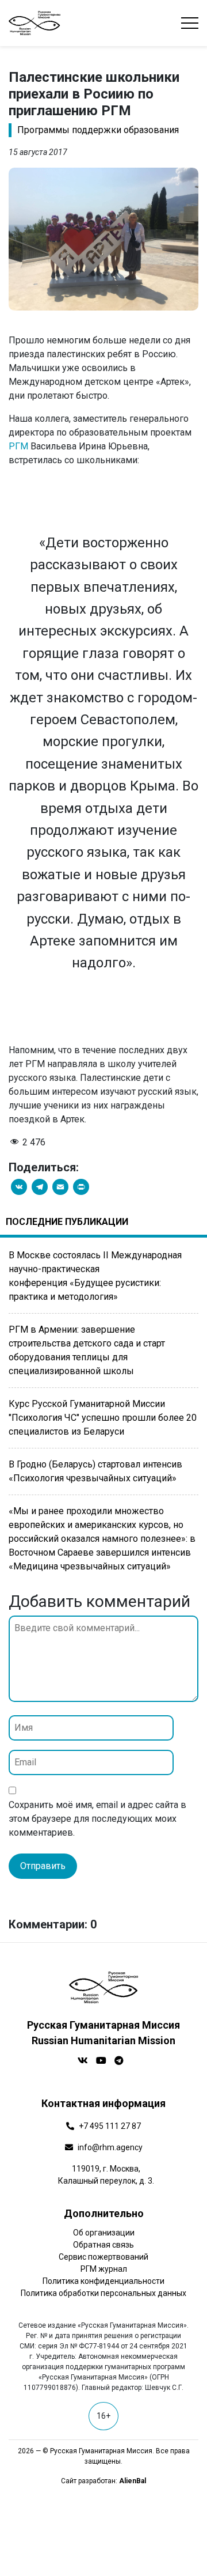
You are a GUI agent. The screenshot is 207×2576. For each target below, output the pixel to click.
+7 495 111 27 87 (110, 2126)
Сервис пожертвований (103, 2257)
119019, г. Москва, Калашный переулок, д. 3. (106, 2175)
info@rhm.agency (110, 2147)
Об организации (104, 2233)
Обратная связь (103, 2245)
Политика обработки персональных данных (103, 2293)
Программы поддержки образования (98, 130)
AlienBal (133, 2481)
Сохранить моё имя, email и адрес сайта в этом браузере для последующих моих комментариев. (97, 1819)
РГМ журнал (104, 2269)
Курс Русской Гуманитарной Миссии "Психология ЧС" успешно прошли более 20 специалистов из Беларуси (103, 1418)
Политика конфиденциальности (103, 2281)
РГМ (18, 446)
